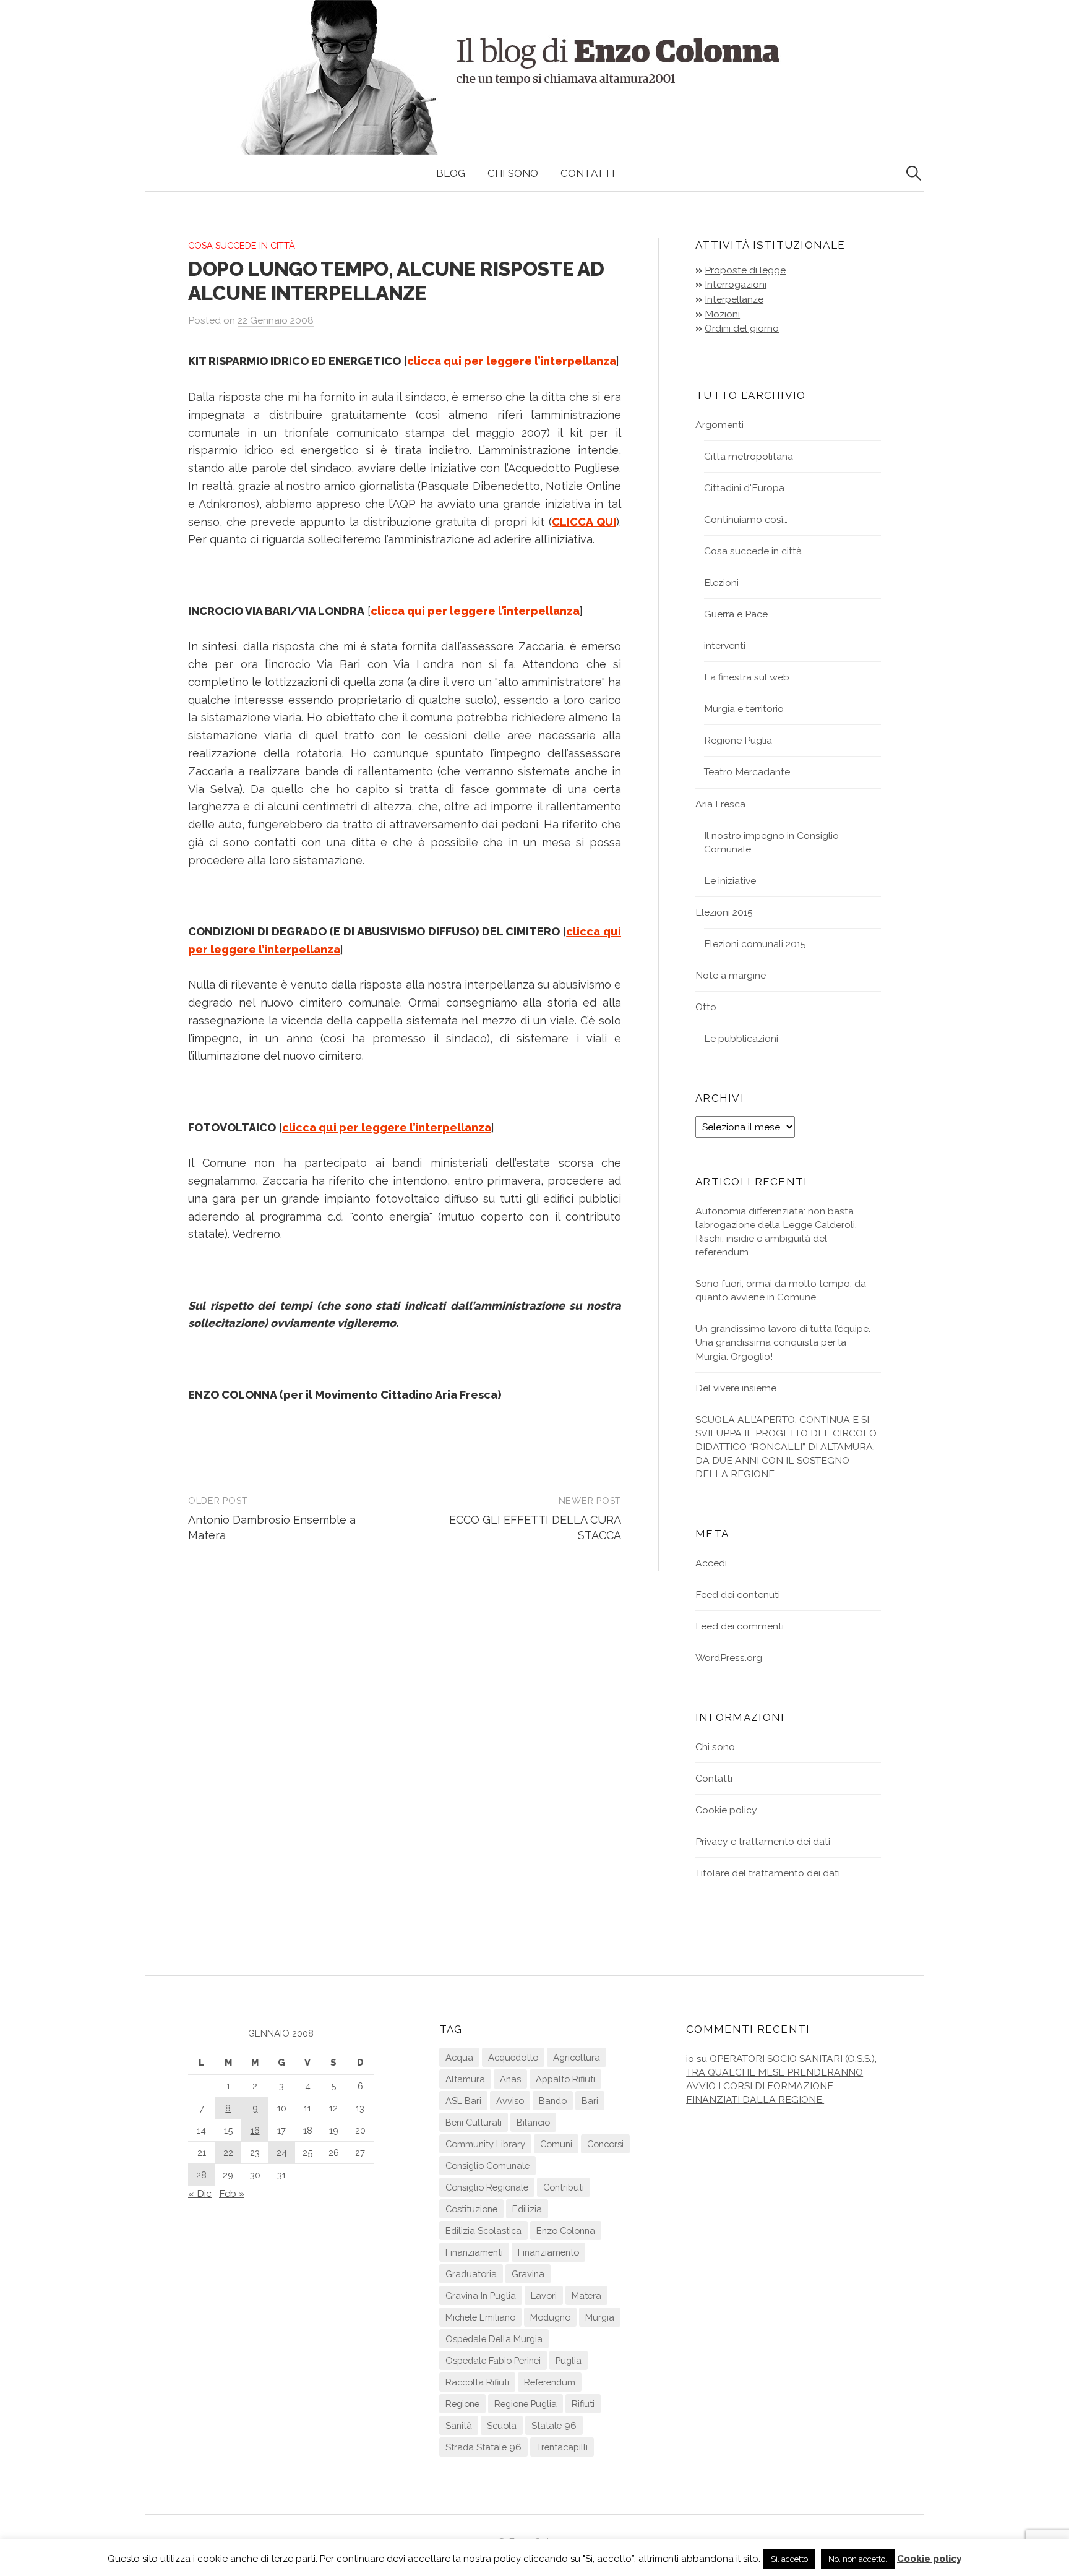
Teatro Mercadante (747, 772)
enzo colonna (566, 2230)
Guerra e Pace (736, 614)
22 (228, 2153)
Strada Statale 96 (483, 2447)
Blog (451, 173)
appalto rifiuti (565, 2079)
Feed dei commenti (740, 1626)
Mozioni (722, 314)
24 (282, 2153)
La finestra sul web (747, 677)
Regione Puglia (738, 740)
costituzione (471, 2209)
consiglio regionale (487, 2187)
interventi (725, 646)
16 (255, 2130)
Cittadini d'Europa (744, 488)
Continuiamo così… (746, 519)
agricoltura (577, 2057)
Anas (510, 2079)
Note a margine (731, 975)
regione (462, 2404)
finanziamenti (474, 2252)
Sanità (459, 2425)
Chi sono (513, 173)
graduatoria (471, 2274)
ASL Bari (463, 2101)
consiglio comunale (487, 2166)
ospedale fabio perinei (493, 2360)
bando (553, 2101)
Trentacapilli (562, 2447)
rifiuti (583, 2404)
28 (201, 2175)
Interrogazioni (736, 284)
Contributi (564, 2187)
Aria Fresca (720, 804)
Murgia (600, 2317)
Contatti (588, 173)
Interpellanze (734, 299)
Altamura (465, 2079)
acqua (459, 2057)
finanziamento (548, 2252)
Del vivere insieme (736, 1388)
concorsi (605, 2144)
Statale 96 (554, 2425)
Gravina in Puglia (481, 2295)
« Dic (200, 2193)
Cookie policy (726, 1810)
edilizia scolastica (483, 2230)
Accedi (711, 1563)
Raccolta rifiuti (477, 2382)
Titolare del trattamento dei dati (768, 1873)
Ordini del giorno (742, 328)
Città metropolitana (749, 456)
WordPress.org (729, 1658)
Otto (706, 1007)
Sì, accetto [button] (789, 2559)
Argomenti (719, 425)
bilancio (533, 2122)
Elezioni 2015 (724, 912)
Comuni (556, 2144)
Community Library (485, 2144)
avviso (510, 2101)
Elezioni (721, 582)
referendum (550, 2382)
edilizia (527, 2209)
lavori (544, 2295)
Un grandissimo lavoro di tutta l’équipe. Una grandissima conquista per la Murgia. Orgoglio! (783, 1342)
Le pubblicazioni (741, 1038)
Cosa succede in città (242, 245)
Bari (590, 2101)
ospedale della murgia (494, 2339)
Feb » (232, 2193)
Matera (586, 2295)
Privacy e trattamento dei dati (763, 1841)
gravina (528, 2274)
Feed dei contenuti (738, 1595)
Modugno (550, 2317)
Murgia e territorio (744, 709)
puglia (569, 2360)
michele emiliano (480, 2317)
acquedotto (513, 2057)
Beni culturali (474, 2122)
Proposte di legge (745, 270)
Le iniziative (730, 881)
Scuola (502, 2425)
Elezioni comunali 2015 (755, 944)
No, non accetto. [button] (858, 2559)
